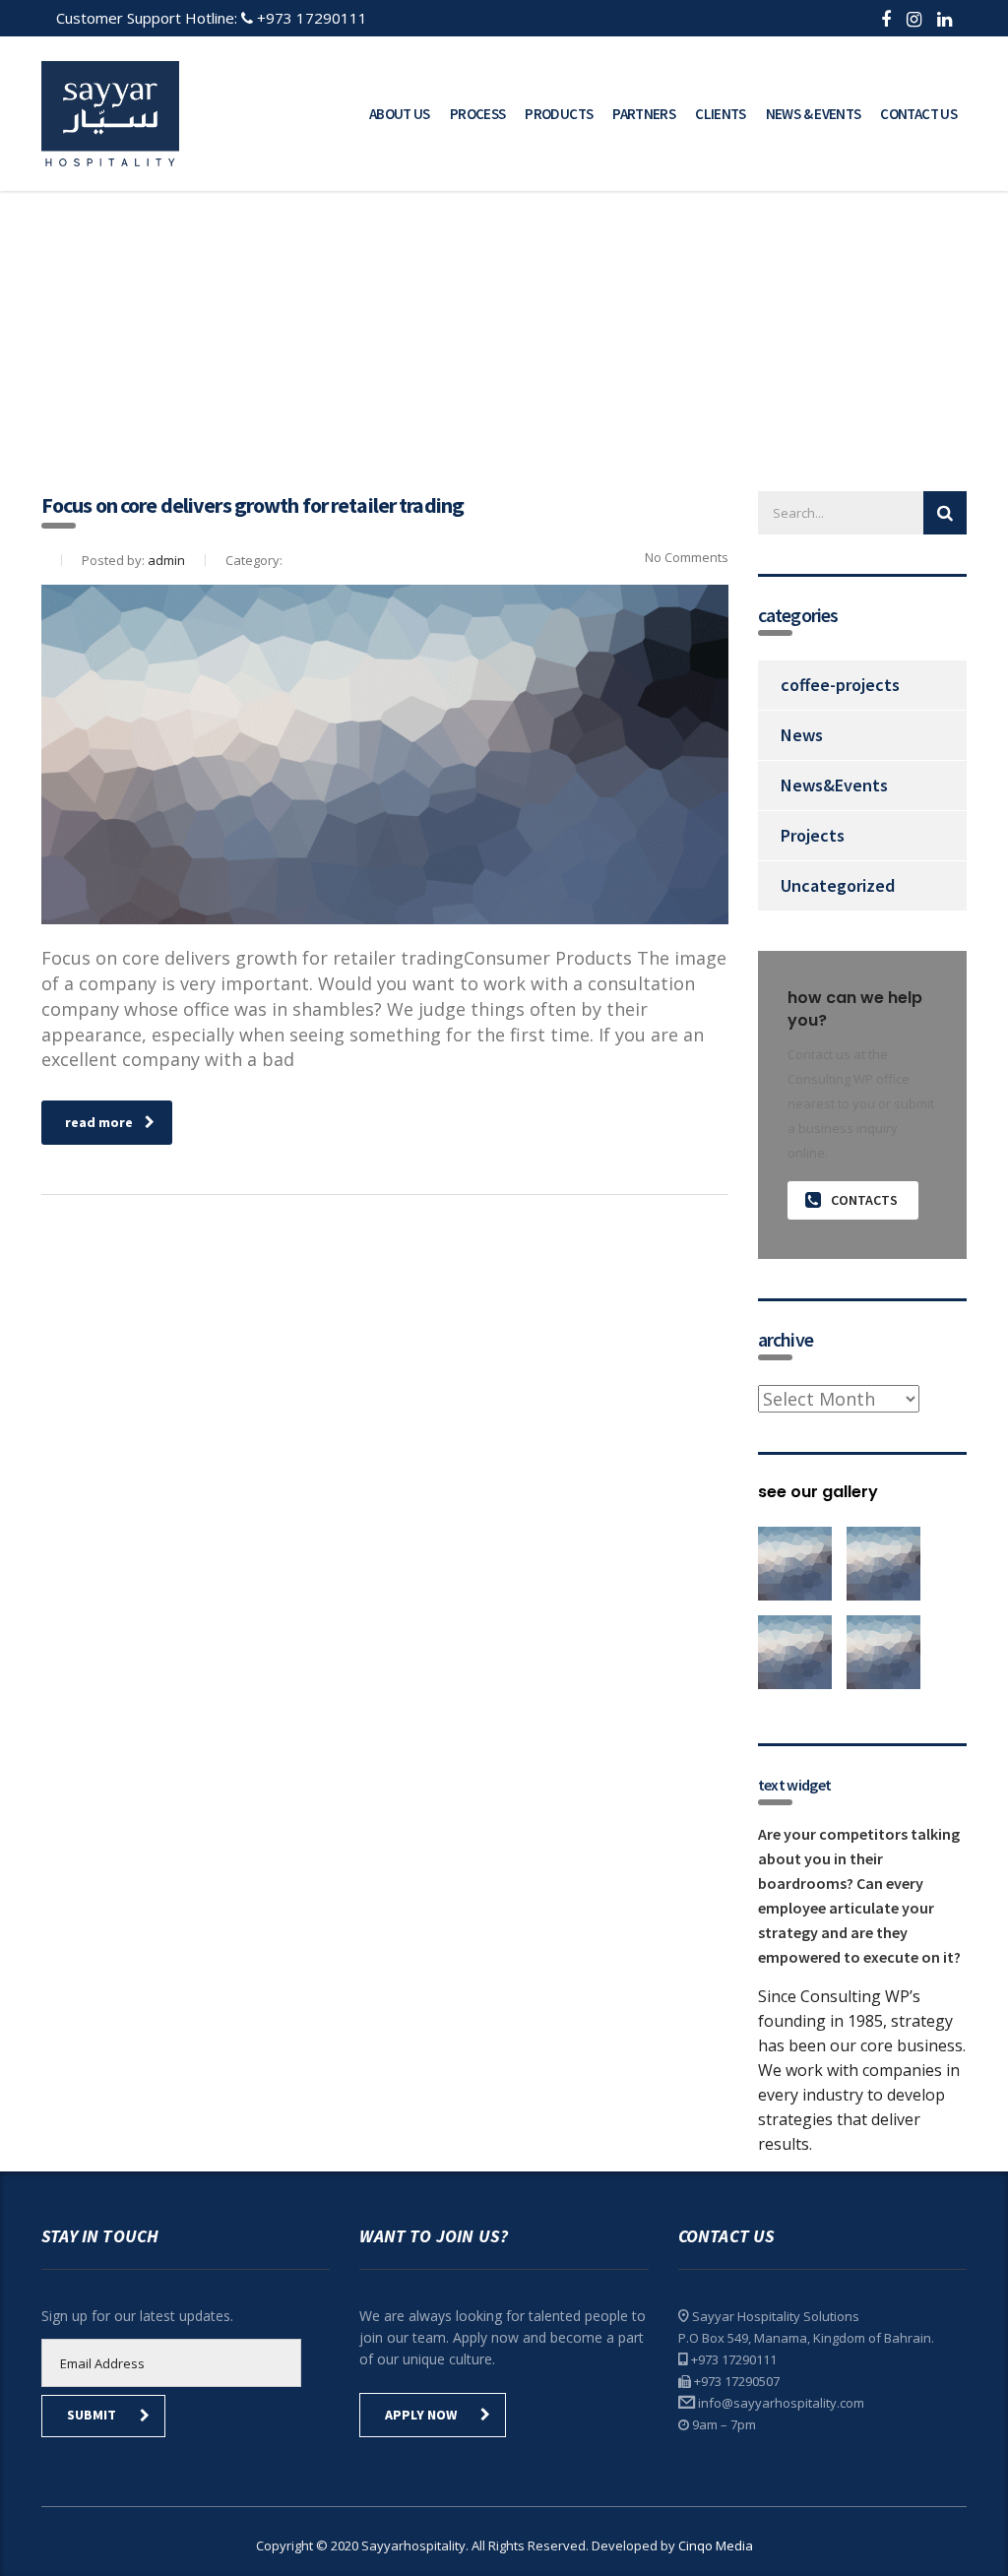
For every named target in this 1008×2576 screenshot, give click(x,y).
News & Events (814, 114)
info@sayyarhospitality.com (781, 2403)
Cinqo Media (716, 2545)
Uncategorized (838, 885)
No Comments (685, 557)
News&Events (834, 785)
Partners (644, 114)
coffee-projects (840, 685)
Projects (813, 835)
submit (92, 2415)
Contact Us (918, 114)
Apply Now (421, 2415)
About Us (400, 114)
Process (478, 114)
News (802, 735)
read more (99, 1122)
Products (559, 114)
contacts (864, 1200)
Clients (721, 114)
